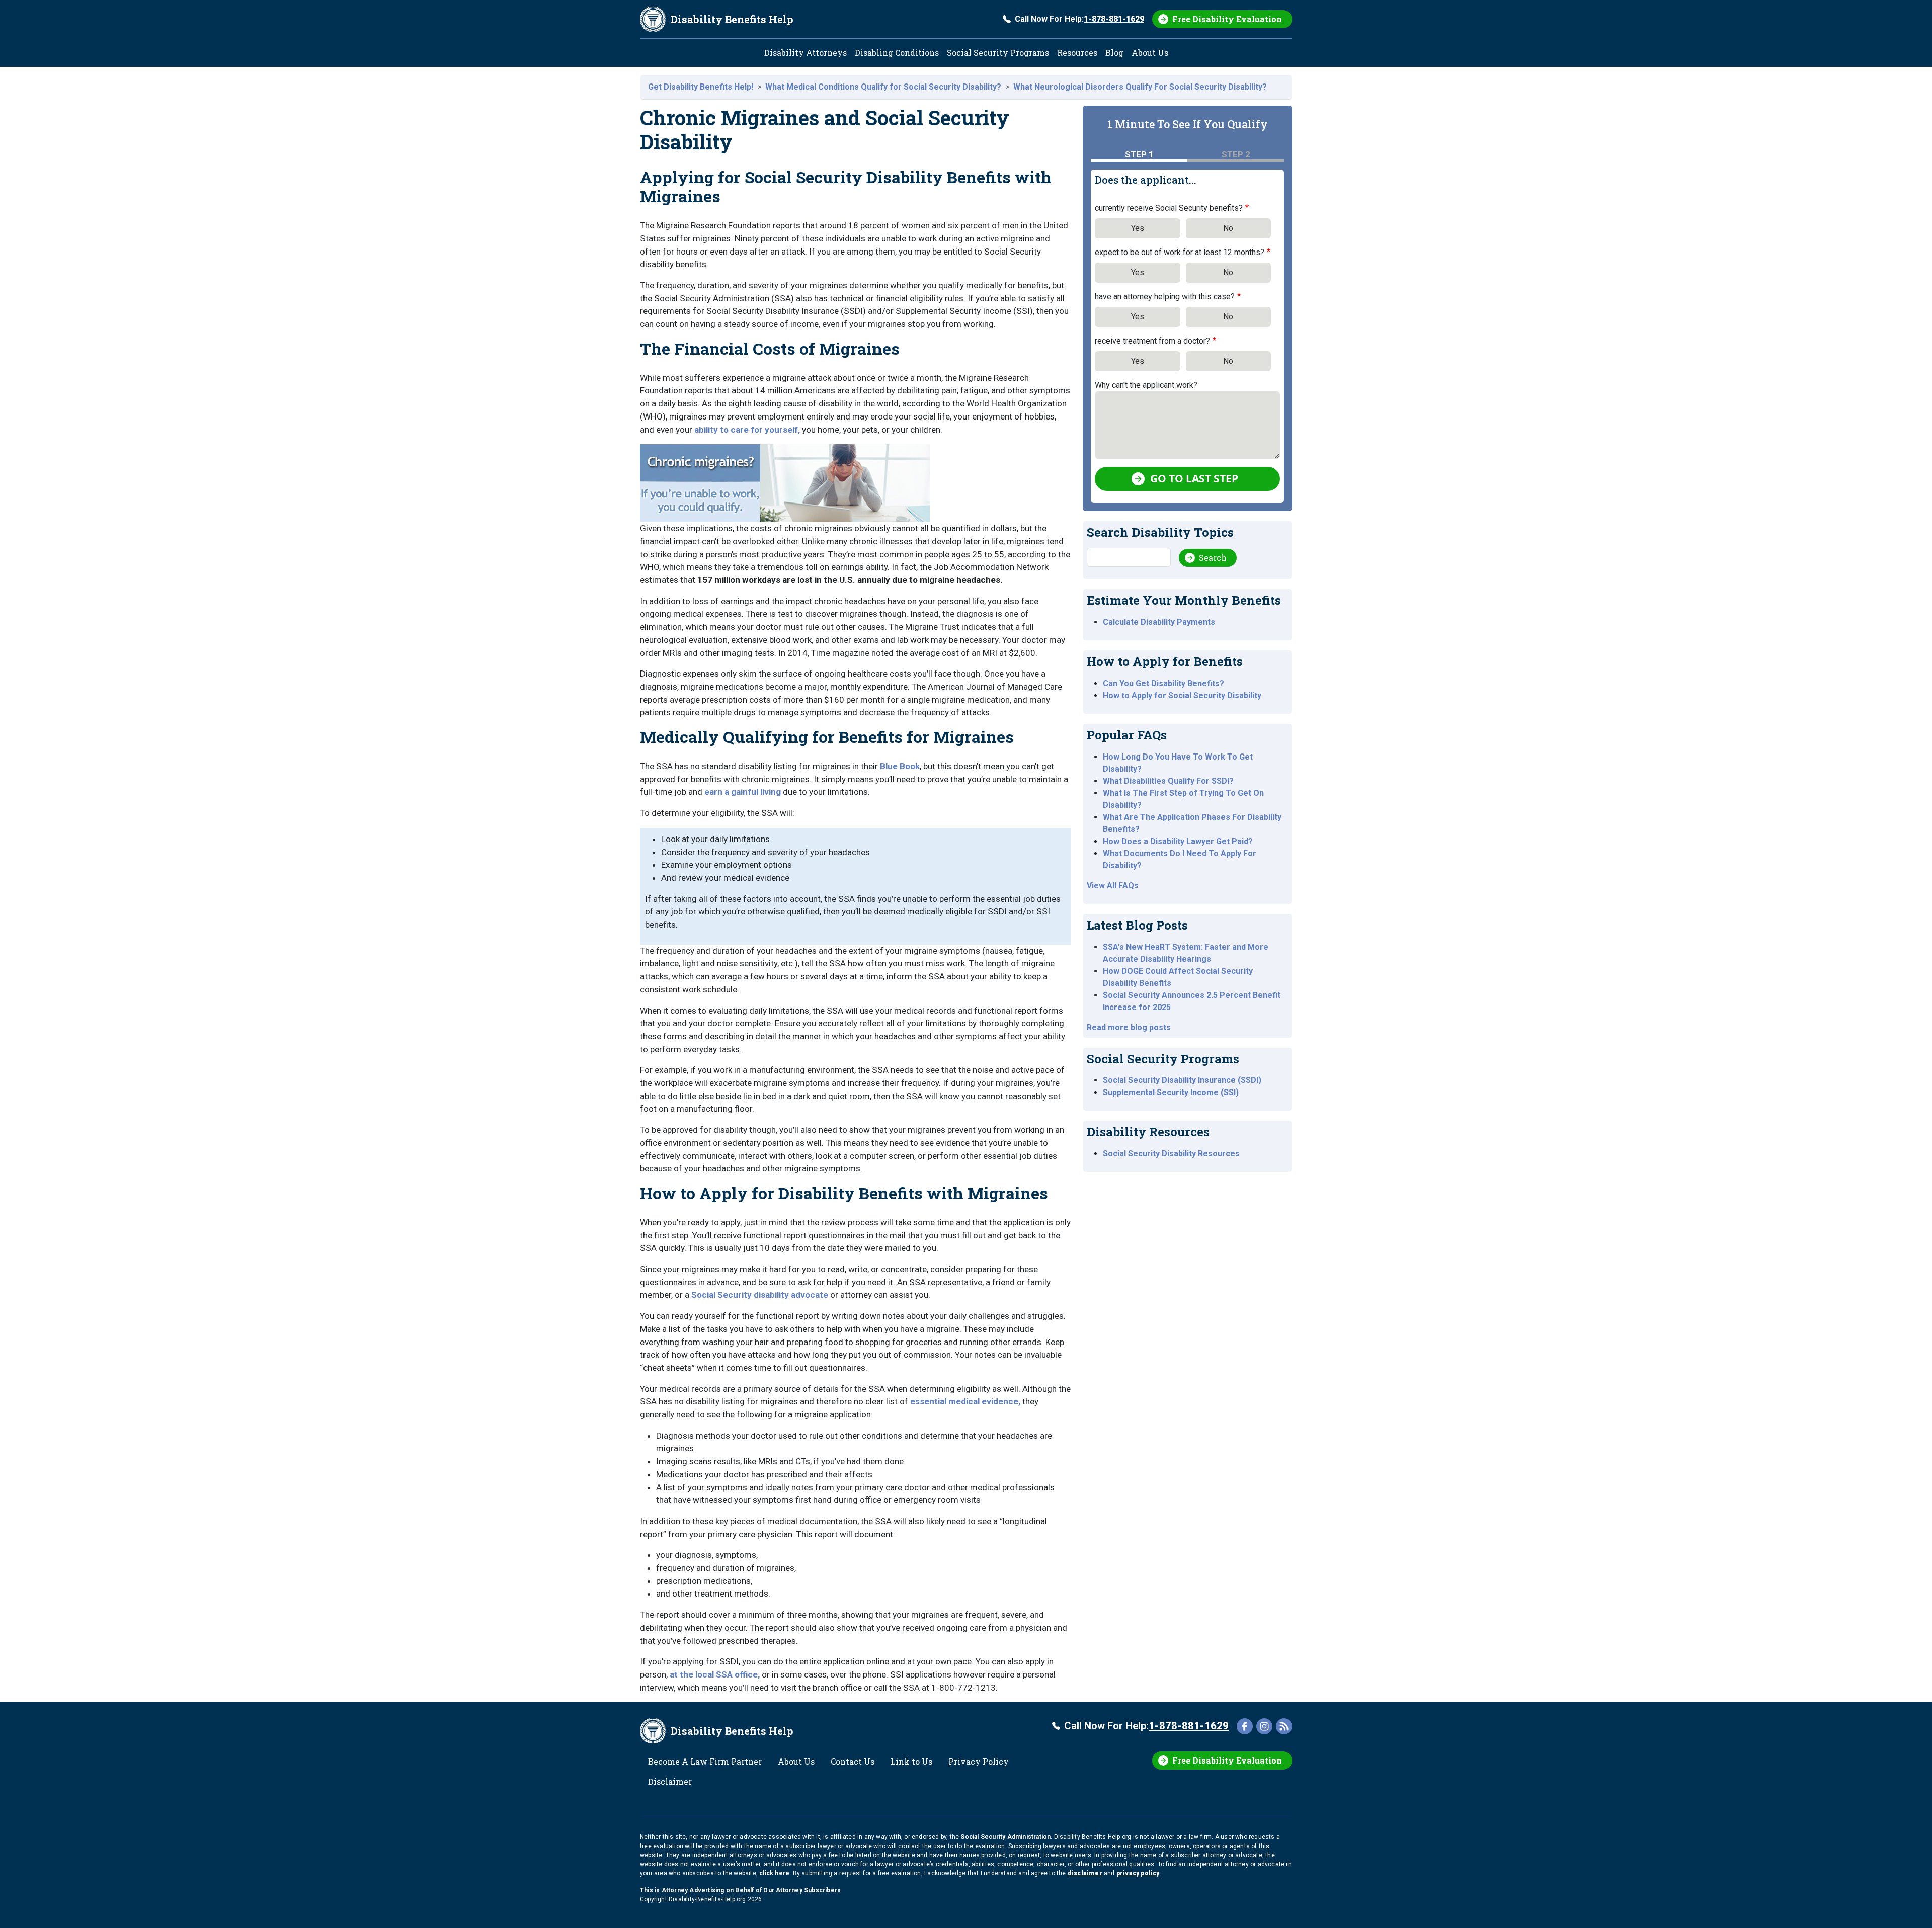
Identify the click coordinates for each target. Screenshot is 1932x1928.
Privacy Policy (979, 1761)
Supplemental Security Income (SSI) (1171, 1092)
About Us (1150, 53)
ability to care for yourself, (747, 430)
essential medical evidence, (965, 1401)
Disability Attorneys (806, 53)
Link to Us (911, 1761)
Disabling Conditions (897, 53)
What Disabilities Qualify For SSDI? (1168, 781)
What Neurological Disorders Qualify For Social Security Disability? (1140, 87)
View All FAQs (1113, 886)
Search (1213, 558)
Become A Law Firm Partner (705, 1761)
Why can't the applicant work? (1146, 385)
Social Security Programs (998, 53)
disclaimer (1085, 1873)
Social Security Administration (1005, 1837)
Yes (1138, 228)
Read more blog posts (1129, 1027)
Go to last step (1194, 478)
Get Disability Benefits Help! (701, 87)
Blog (1114, 53)
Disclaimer (670, 1781)
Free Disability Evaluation (1227, 19)
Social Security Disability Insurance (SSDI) (1182, 1080)
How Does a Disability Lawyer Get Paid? (1178, 841)
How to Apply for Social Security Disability (1182, 695)
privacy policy (1138, 1873)
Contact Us (853, 1761)
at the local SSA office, (715, 1674)
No (1228, 228)
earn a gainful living (743, 792)
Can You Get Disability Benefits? (1163, 683)
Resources (1077, 53)
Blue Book (900, 766)
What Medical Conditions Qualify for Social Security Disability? (883, 87)
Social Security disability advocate (760, 1295)
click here (774, 1873)
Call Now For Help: (1079, 19)
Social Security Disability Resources (1171, 1154)
